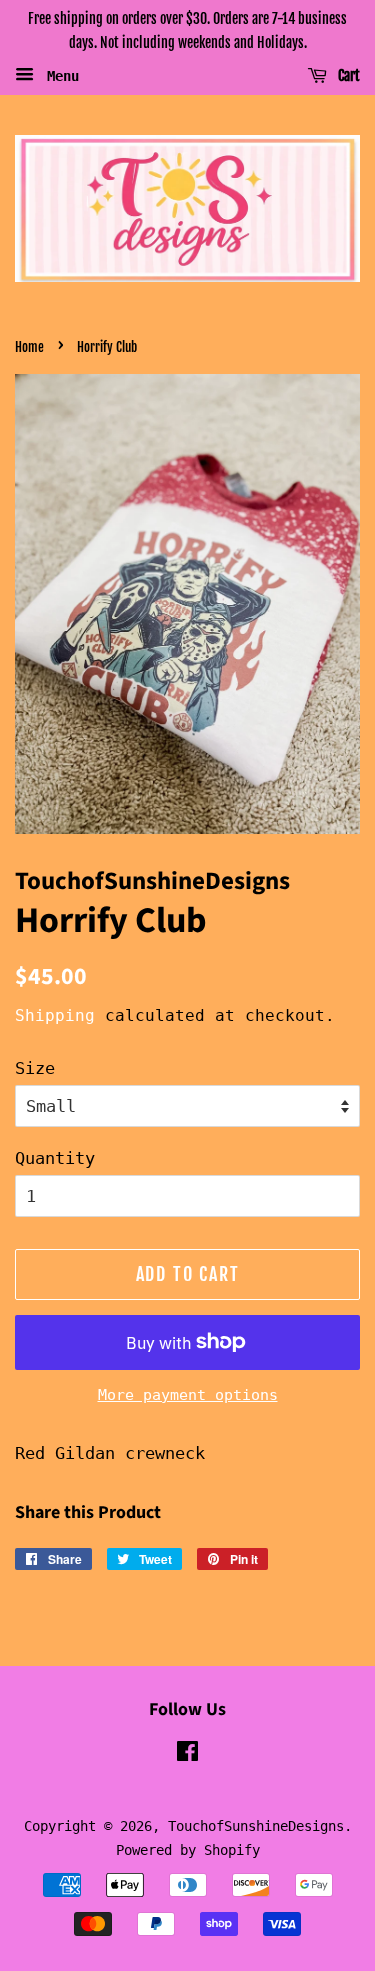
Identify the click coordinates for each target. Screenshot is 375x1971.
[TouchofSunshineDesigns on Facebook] (187, 1755)
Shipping (55, 1015)
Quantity (55, 1158)
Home (29, 347)
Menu (59, 75)
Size (35, 1068)
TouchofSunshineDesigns (256, 1826)
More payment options (188, 1395)
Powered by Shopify (188, 1850)
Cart (347, 75)
